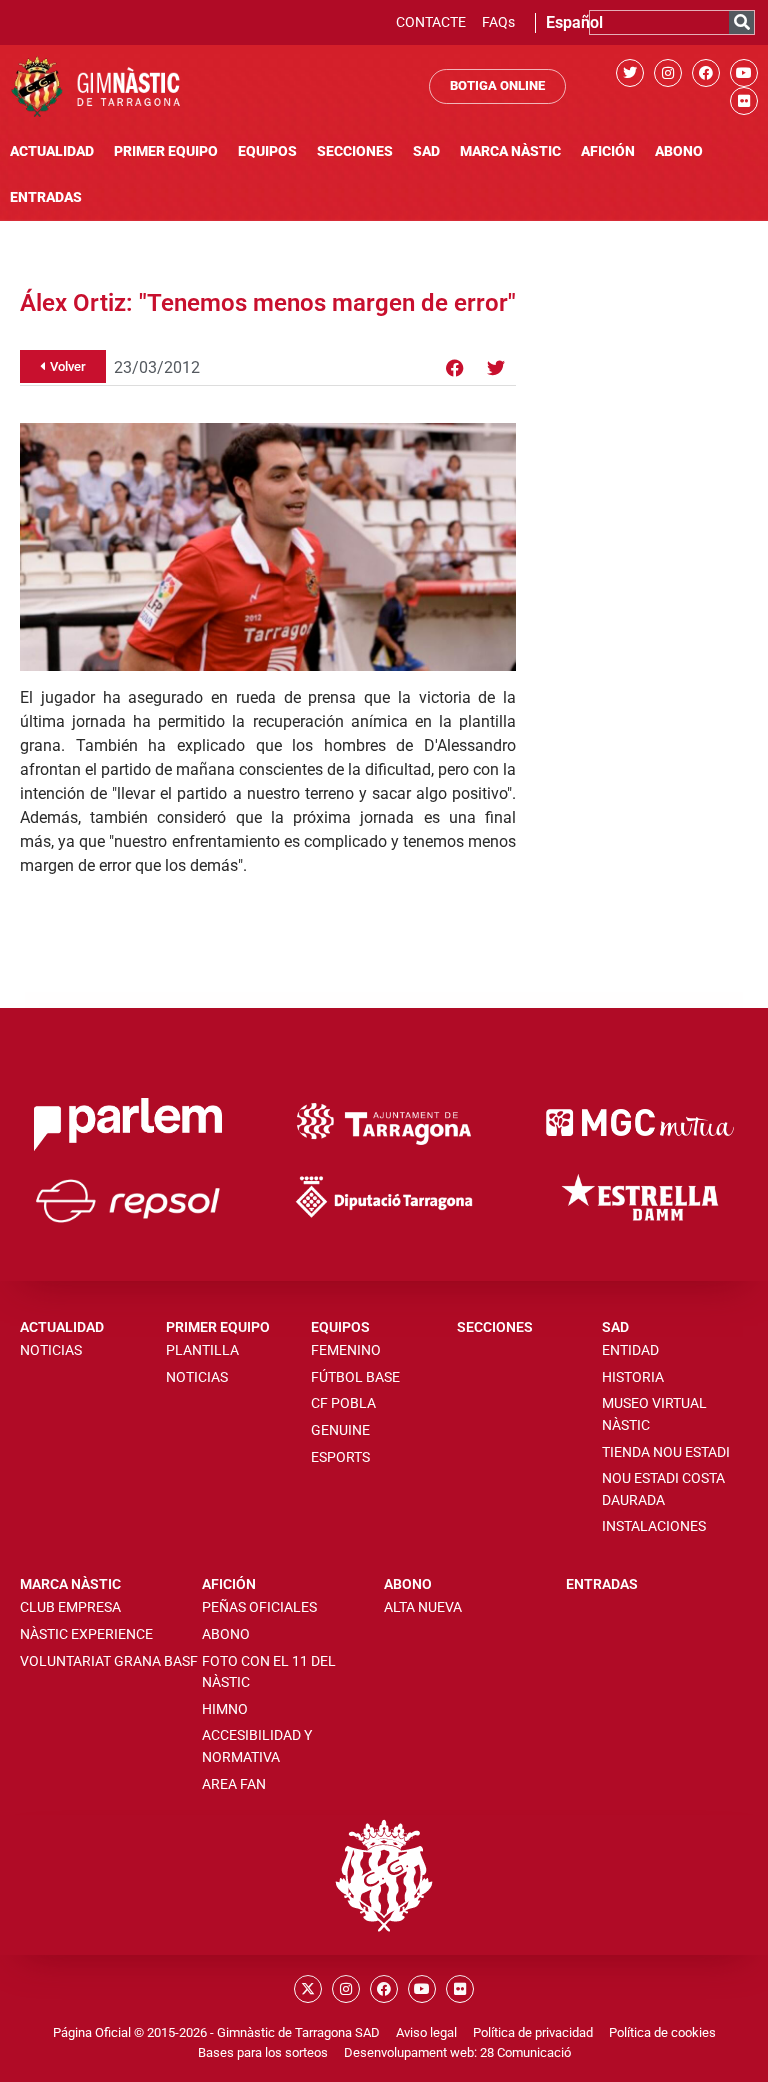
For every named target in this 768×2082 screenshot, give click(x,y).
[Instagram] (668, 73)
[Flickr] (744, 101)
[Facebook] (706, 73)
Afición (608, 151)
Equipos (267, 151)
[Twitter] (630, 73)
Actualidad (52, 151)
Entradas (46, 197)
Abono (679, 151)
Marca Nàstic (510, 151)
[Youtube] (744, 73)
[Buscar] (741, 22)
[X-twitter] (308, 1989)
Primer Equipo (166, 151)
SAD (426, 151)
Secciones (355, 151)
